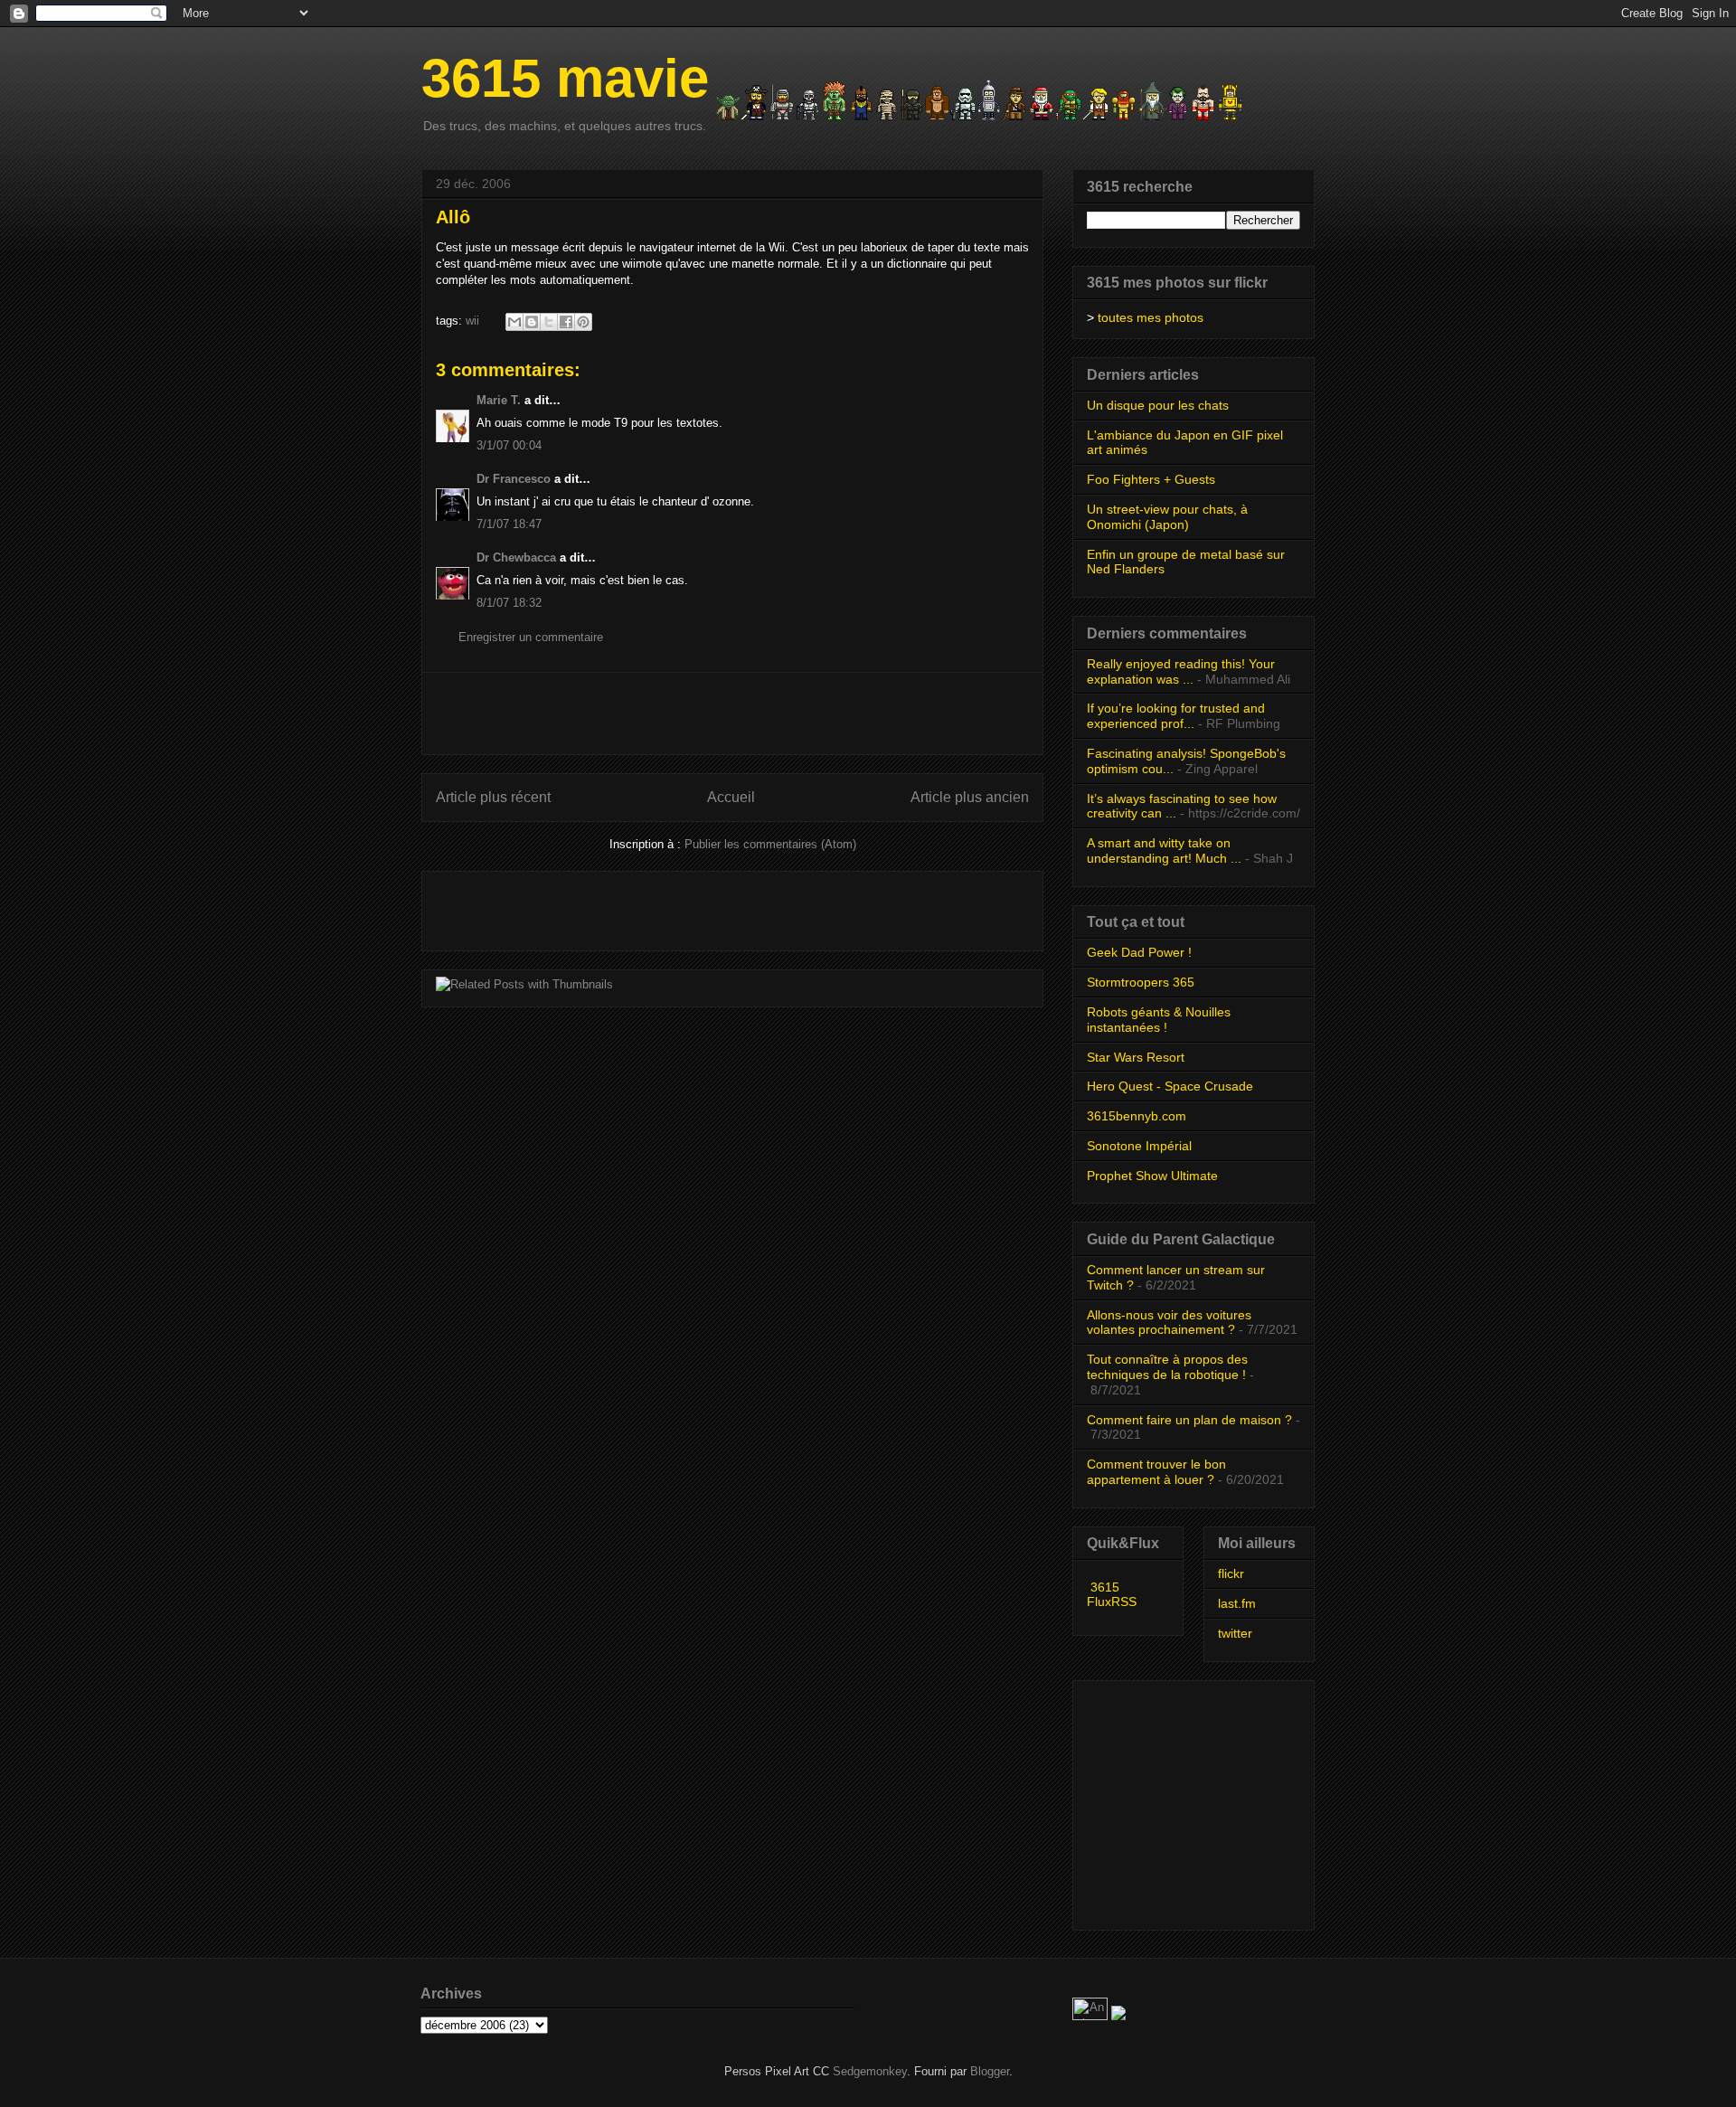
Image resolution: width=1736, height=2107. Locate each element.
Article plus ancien (970, 797)
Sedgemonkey (870, 2071)
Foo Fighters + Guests (1151, 479)
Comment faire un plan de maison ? (1189, 1420)
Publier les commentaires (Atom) (770, 844)
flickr (1231, 1573)
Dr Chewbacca (516, 557)
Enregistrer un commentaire (531, 637)
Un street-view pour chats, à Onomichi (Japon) (1167, 517)
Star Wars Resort (1136, 1057)
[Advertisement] (732, 713)
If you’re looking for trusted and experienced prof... (1176, 716)
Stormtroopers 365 (1141, 982)
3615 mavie (565, 78)
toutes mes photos (1151, 317)
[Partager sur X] (549, 322)
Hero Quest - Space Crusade (1170, 1086)
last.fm (1237, 1603)
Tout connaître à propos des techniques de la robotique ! (1167, 1367)
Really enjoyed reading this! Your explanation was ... (1181, 671)
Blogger (990, 2071)
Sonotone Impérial (1139, 1146)
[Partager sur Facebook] (566, 322)
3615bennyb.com (1137, 1116)
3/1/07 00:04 (509, 445)
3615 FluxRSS (1112, 1594)
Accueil (731, 797)
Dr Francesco (514, 479)
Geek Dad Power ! (1139, 952)
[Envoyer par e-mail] (514, 322)
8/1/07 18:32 (509, 603)
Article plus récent (493, 797)
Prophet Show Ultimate (1152, 1176)
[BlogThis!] (532, 322)
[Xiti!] (1092, 2016)
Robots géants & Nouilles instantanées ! (1159, 1020)
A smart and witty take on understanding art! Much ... (1164, 850)
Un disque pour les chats (1158, 405)
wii (472, 321)
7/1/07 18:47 (509, 524)
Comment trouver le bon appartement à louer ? (1156, 1472)
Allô (453, 217)
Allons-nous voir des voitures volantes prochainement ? (1169, 1323)
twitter (1235, 1633)
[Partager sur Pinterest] (583, 322)
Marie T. (499, 400)
